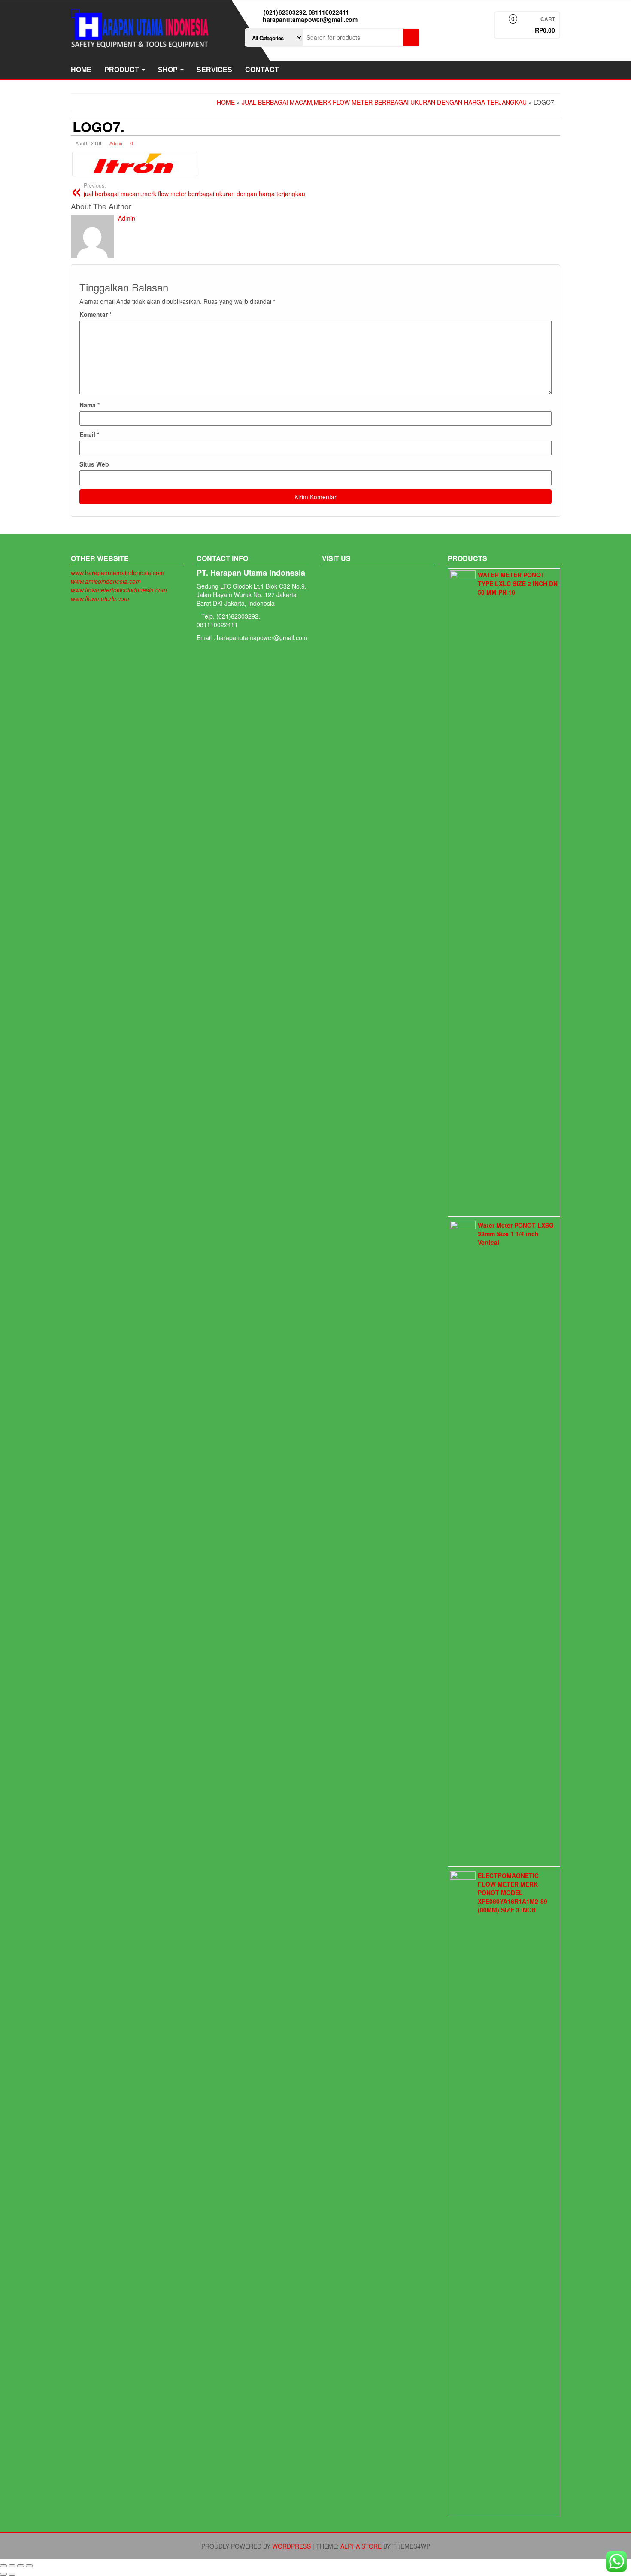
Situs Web (94, 464)
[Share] (12, 2566)
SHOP (169, 70)
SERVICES (214, 70)
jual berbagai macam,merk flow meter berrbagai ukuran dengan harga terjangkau (194, 190)
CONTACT (262, 70)
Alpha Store (361, 2546)
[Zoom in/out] (29, 2566)
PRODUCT (123, 70)
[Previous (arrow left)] (3, 2574)
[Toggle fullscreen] (21, 2566)
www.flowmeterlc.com (100, 598)
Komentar (96, 314)
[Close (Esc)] (3, 2566)
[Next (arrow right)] (12, 2574)
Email (89, 434)
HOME (81, 70)
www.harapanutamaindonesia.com (118, 573)
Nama (89, 405)
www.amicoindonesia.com (106, 581)
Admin (116, 143)
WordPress (291, 2546)
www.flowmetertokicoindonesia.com (119, 590)
